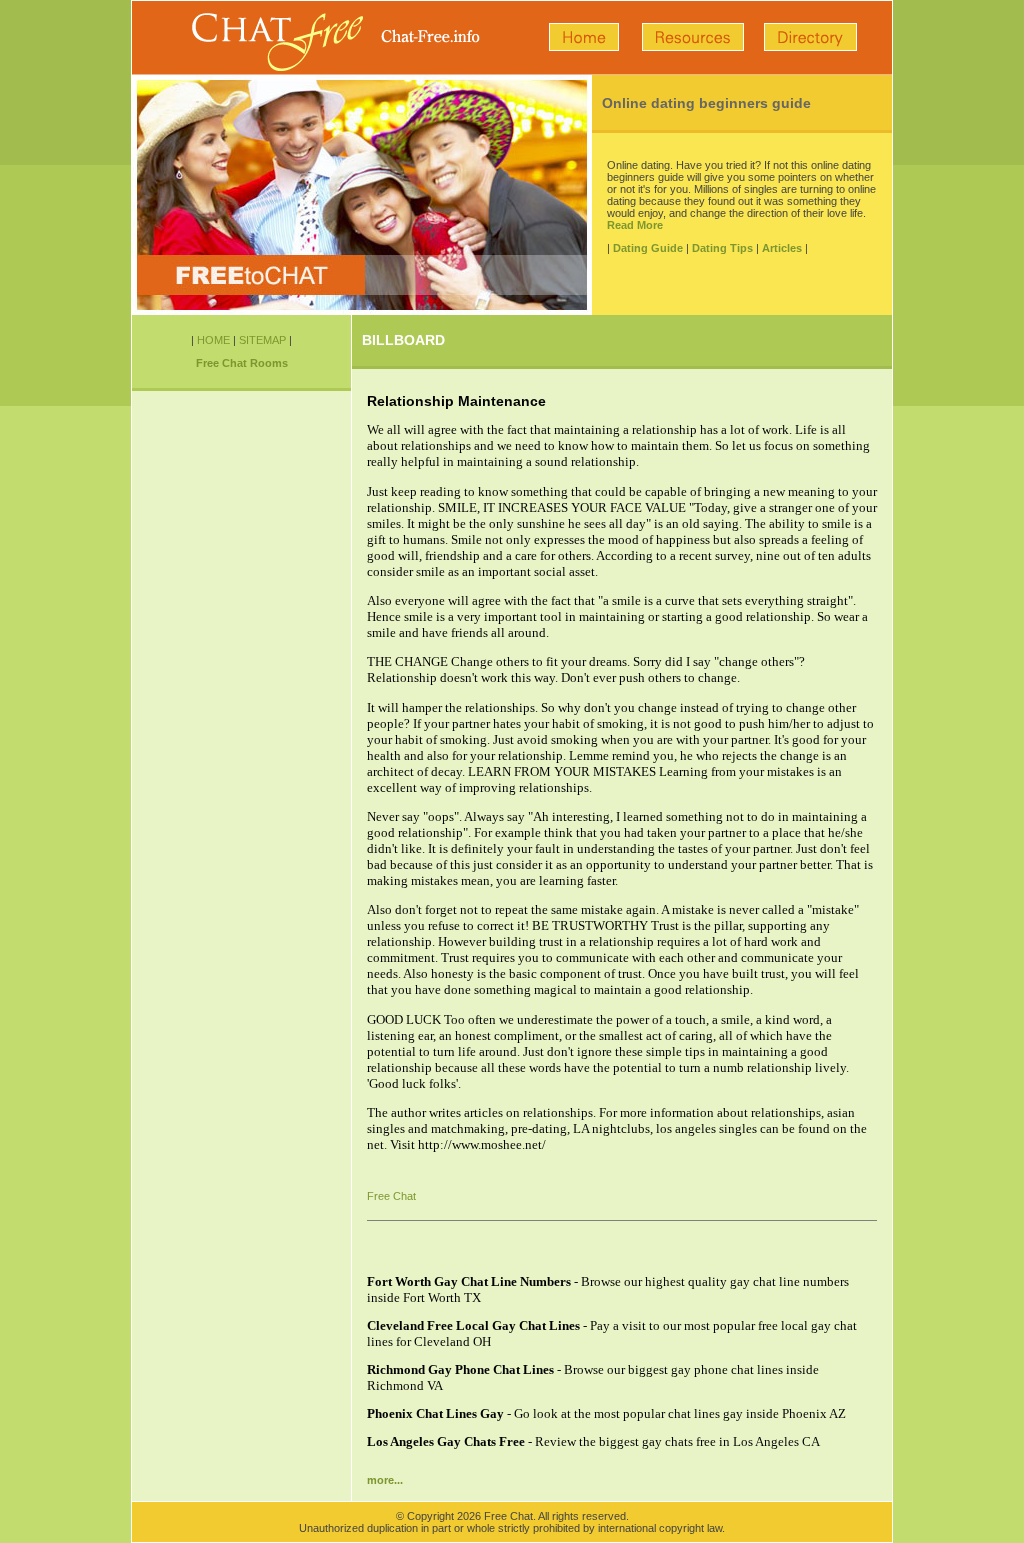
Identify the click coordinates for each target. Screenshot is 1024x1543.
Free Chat (391, 1196)
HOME (213, 340)
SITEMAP (262, 340)
